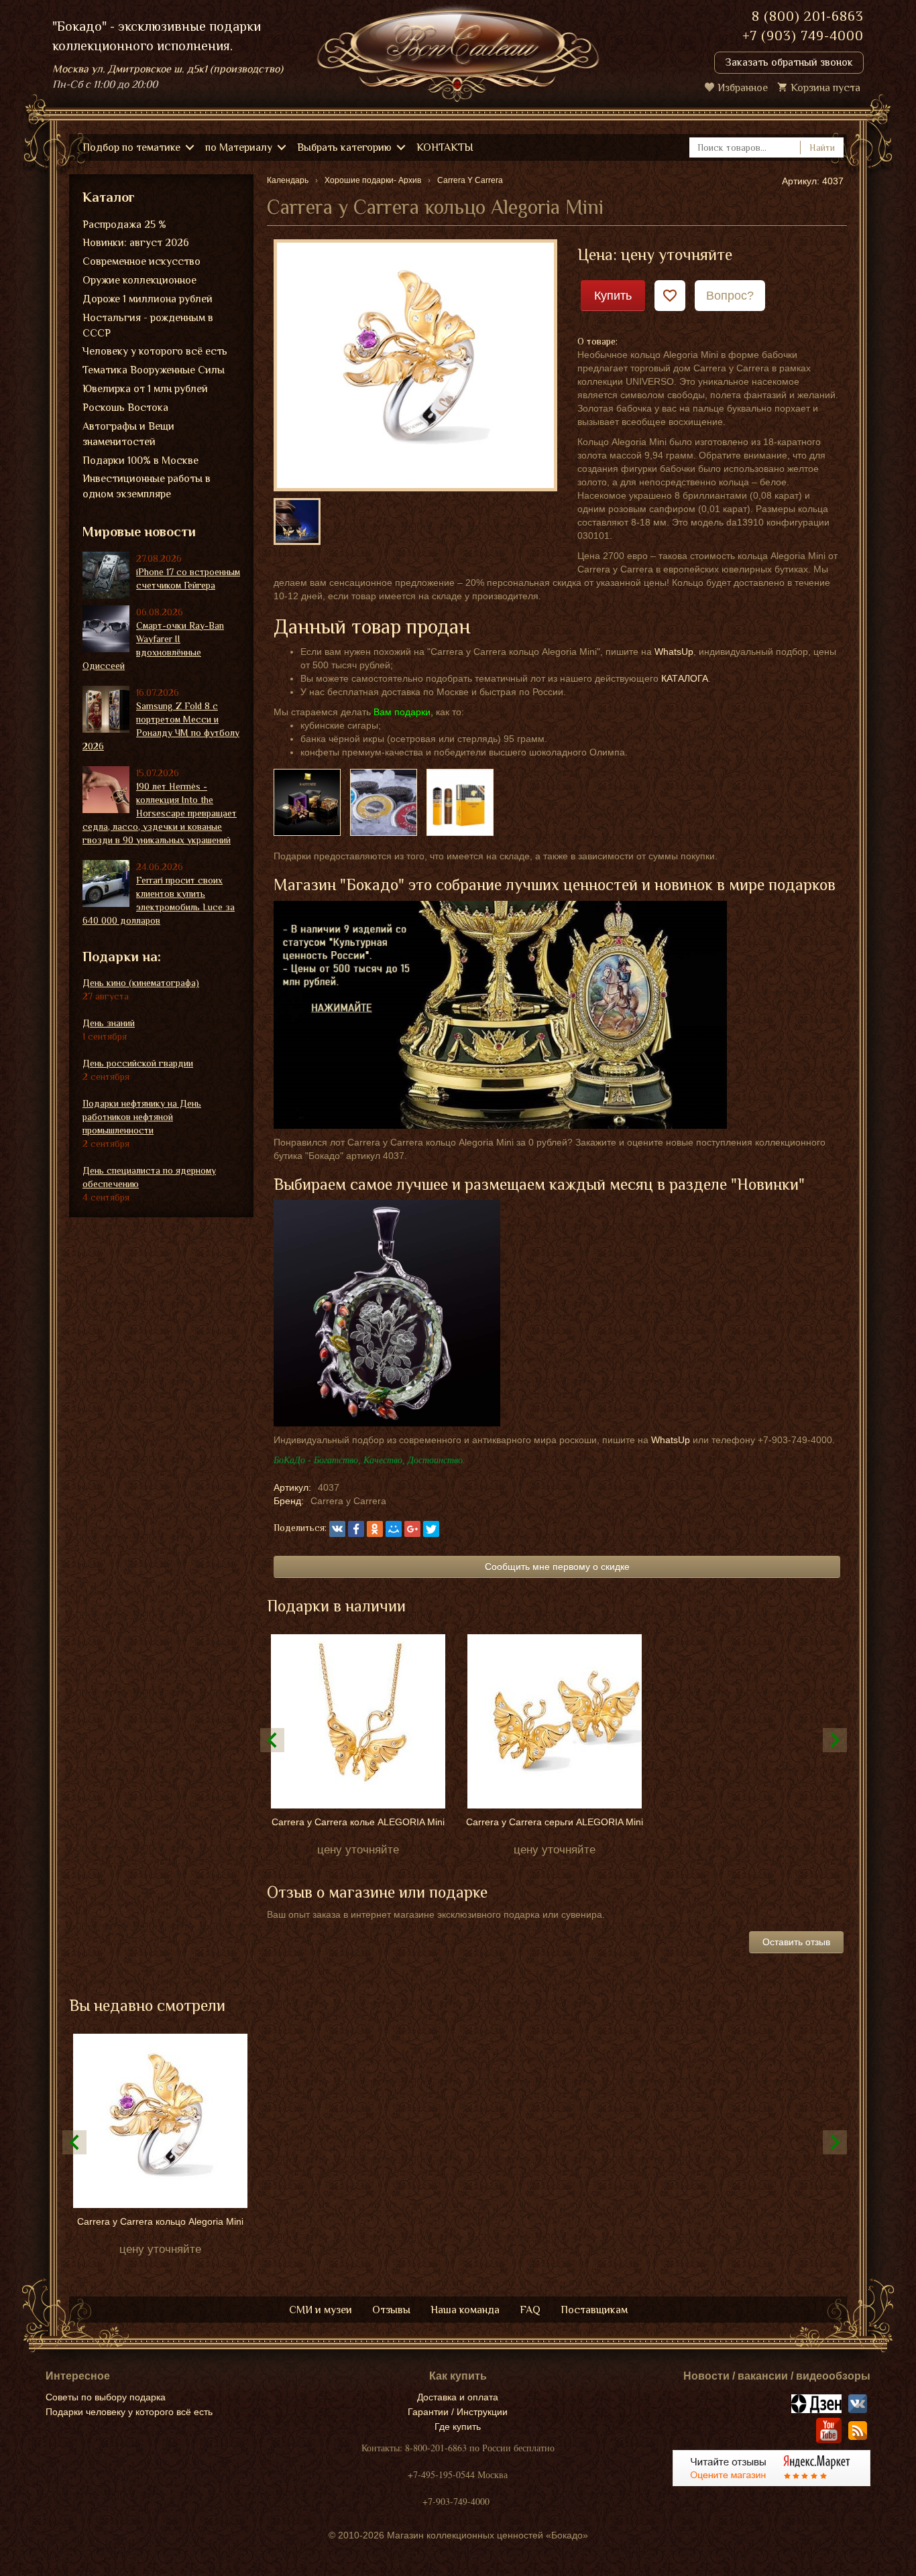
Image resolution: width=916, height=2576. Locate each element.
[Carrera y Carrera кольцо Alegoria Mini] (415, 365)
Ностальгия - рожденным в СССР (148, 325)
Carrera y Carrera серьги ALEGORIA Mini (555, 1822)
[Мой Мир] (394, 1529)
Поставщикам (594, 2310)
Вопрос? (730, 296)
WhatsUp (674, 652)
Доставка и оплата (458, 2397)
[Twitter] (431, 1529)
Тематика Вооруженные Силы (154, 370)
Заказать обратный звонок (789, 62)
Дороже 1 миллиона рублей (148, 299)
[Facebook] (356, 1529)
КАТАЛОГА (685, 678)
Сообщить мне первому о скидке (557, 1567)
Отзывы (391, 2310)
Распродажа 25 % (124, 225)
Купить (613, 296)
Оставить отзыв (796, 1942)
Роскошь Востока (125, 408)
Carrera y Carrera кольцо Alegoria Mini (160, 2221)
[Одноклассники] (375, 1529)
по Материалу (239, 147)
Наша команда (465, 2310)
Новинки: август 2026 (136, 243)
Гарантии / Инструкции (458, 2412)
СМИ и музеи (321, 2310)
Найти (822, 147)
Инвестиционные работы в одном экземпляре (147, 486)
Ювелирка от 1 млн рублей (145, 389)
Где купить (458, 2427)
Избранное (743, 88)
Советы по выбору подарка (106, 2397)
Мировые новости (139, 532)
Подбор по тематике (131, 147)
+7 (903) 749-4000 (803, 36)
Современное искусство (141, 261)
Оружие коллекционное (139, 280)
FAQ (530, 2310)
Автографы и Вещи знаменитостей (128, 434)
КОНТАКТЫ (445, 147)
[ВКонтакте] (337, 1529)
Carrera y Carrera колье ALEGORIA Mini (358, 1822)
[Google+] (412, 1529)
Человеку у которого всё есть (155, 351)
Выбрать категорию (344, 147)
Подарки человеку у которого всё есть (129, 2412)
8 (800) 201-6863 (808, 16)
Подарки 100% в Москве (140, 461)
